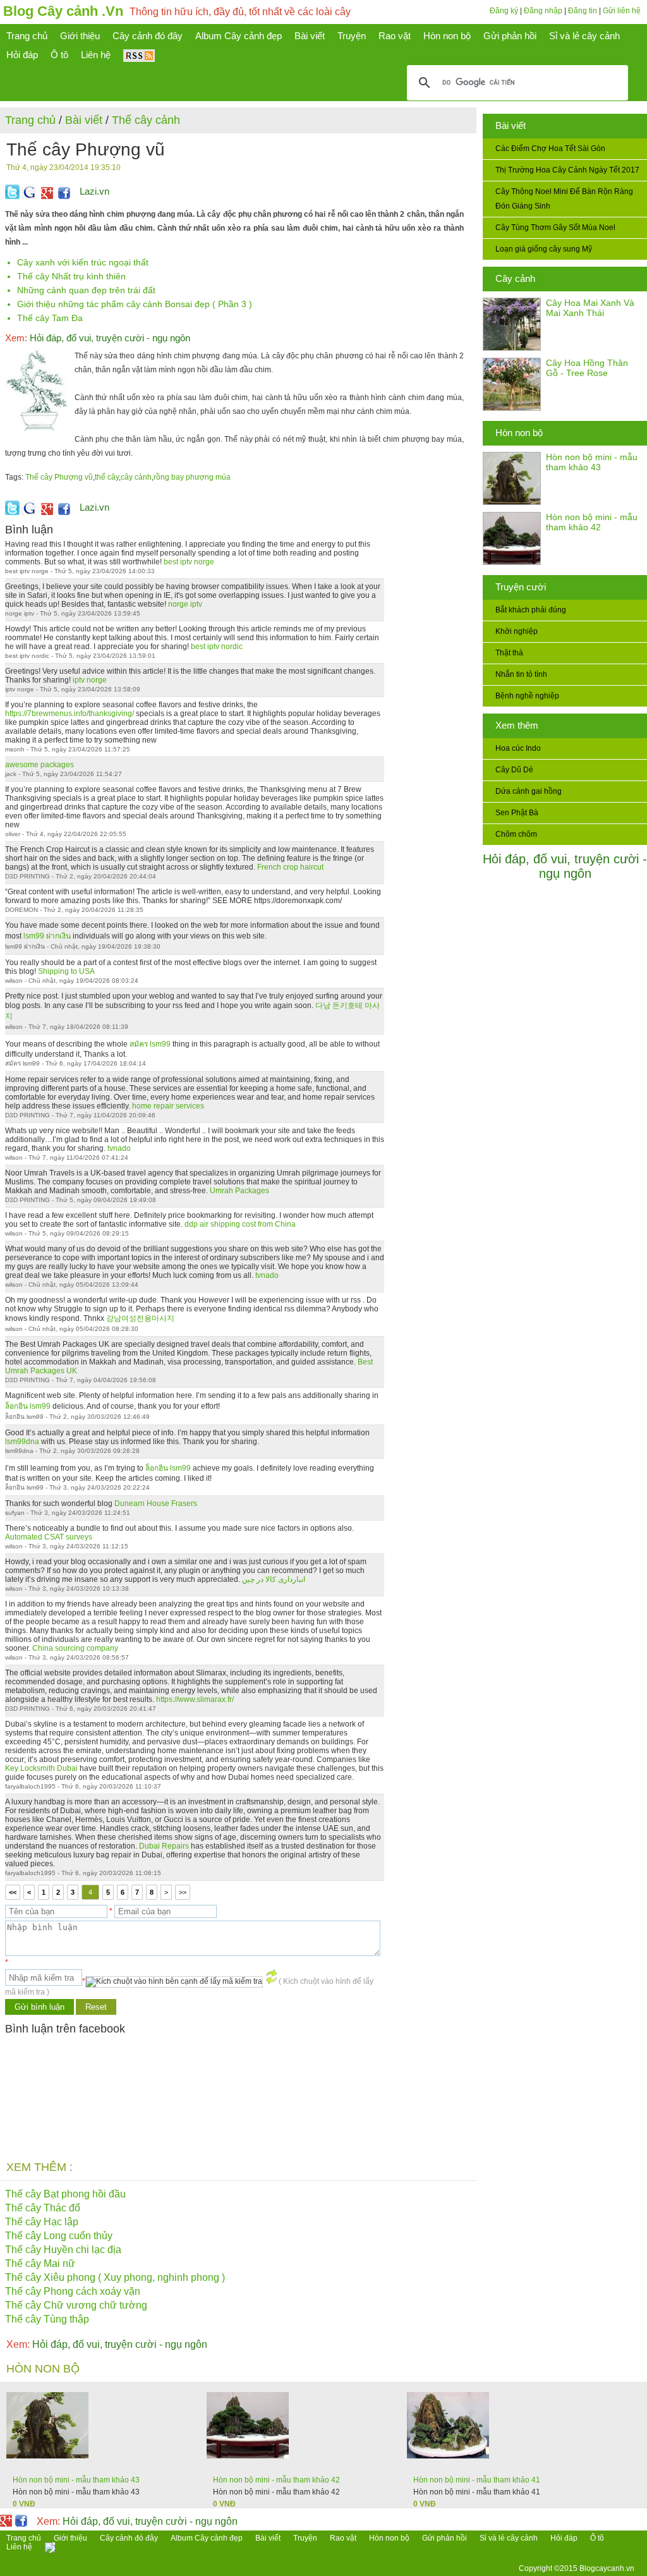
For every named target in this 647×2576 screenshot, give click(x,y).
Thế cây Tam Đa (50, 318)
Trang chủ (30, 120)
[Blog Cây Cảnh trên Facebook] (64, 197)
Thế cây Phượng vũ (59, 477)
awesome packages (39, 765)
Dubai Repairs (164, 1846)
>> (183, 1892)
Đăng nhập (543, 11)
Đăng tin (583, 11)
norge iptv (185, 604)
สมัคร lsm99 (150, 1044)
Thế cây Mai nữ (40, 2263)
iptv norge (90, 680)
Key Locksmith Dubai (41, 1768)
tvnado (119, 1148)
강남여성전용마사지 (140, 1318)
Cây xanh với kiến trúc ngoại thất (83, 262)
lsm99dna (22, 1442)
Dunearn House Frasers (156, 1504)
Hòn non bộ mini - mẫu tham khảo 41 (477, 2480)
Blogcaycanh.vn (607, 2568)
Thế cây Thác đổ (43, 2208)
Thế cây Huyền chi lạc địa (63, 2250)
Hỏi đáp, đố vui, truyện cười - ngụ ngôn (565, 866)
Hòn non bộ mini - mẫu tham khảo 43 (592, 462)
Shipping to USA (66, 971)
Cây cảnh (515, 278)
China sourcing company (75, 1648)
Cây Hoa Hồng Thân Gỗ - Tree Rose (587, 368)
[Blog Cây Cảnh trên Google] (45, 197)
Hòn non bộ (519, 433)
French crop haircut (290, 867)
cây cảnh (136, 477)
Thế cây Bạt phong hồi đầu (65, 2194)
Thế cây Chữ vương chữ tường (76, 2305)
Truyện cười (521, 587)
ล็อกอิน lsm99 (28, 1406)
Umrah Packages (239, 1191)
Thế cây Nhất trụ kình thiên (71, 276)
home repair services (168, 1106)
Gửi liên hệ (622, 11)
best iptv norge (189, 562)
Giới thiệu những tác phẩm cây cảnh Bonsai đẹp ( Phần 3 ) (135, 304)
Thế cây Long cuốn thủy (59, 2236)
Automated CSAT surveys (49, 1537)
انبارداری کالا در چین (274, 1579)
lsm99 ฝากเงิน (47, 936)
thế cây (107, 477)
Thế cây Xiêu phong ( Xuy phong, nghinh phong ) (115, 2277)
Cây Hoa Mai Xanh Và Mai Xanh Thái (590, 308)
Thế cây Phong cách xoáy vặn (73, 2291)
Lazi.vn (94, 191)
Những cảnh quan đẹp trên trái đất (86, 290)
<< (13, 1892)
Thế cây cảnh (146, 120)
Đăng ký (504, 11)
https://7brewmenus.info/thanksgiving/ (70, 714)
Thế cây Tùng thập (47, 2319)
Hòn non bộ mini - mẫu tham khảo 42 (592, 522)
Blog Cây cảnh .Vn (63, 11)
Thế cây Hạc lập (42, 2222)
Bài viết (511, 125)
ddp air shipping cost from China (240, 1224)
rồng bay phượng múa (192, 477)
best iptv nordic (217, 647)
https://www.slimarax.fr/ (195, 1699)
